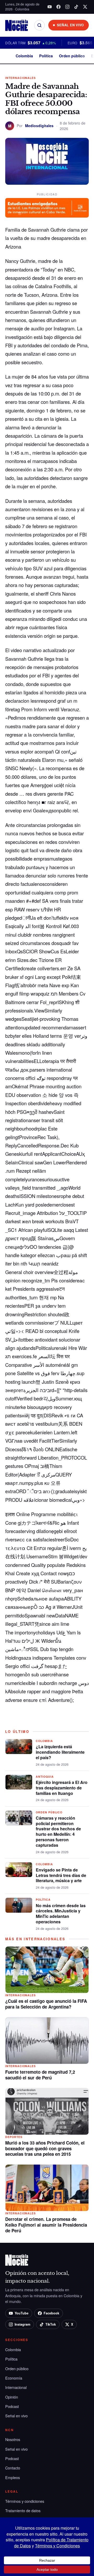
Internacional (16, 2387)
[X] (85, 7)
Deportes (14, 2137)
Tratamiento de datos (23, 2510)
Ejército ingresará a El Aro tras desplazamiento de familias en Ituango (62, 1788)
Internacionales (20, 78)
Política (46, 56)
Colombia (24, 56)
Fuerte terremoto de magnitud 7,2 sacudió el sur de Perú (40, 2075)
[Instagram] (67, 7)
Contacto (13, 2468)
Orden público (72, 56)
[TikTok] (76, 7)
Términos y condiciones (25, 2501)
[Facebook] (58, 7)
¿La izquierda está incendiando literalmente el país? (60, 1752)
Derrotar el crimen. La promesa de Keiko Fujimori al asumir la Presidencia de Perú (46, 2225)
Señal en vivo (16, 2416)
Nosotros (13, 2439)
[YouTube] (50, 7)
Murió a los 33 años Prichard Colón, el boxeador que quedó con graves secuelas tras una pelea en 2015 (45, 2148)
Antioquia (45, 1777)
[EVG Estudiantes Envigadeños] (47, 208)
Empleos (13, 2477)
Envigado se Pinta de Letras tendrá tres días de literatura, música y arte (61, 1875)
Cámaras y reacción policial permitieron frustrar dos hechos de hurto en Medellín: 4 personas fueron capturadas (58, 1831)
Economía (14, 2378)
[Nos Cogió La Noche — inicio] (17, 25)
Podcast (12, 2406)
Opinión (12, 2397)
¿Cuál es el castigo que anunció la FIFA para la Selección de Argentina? (46, 2004)
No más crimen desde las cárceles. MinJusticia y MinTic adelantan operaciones (61, 1914)
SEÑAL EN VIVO (70, 25)
